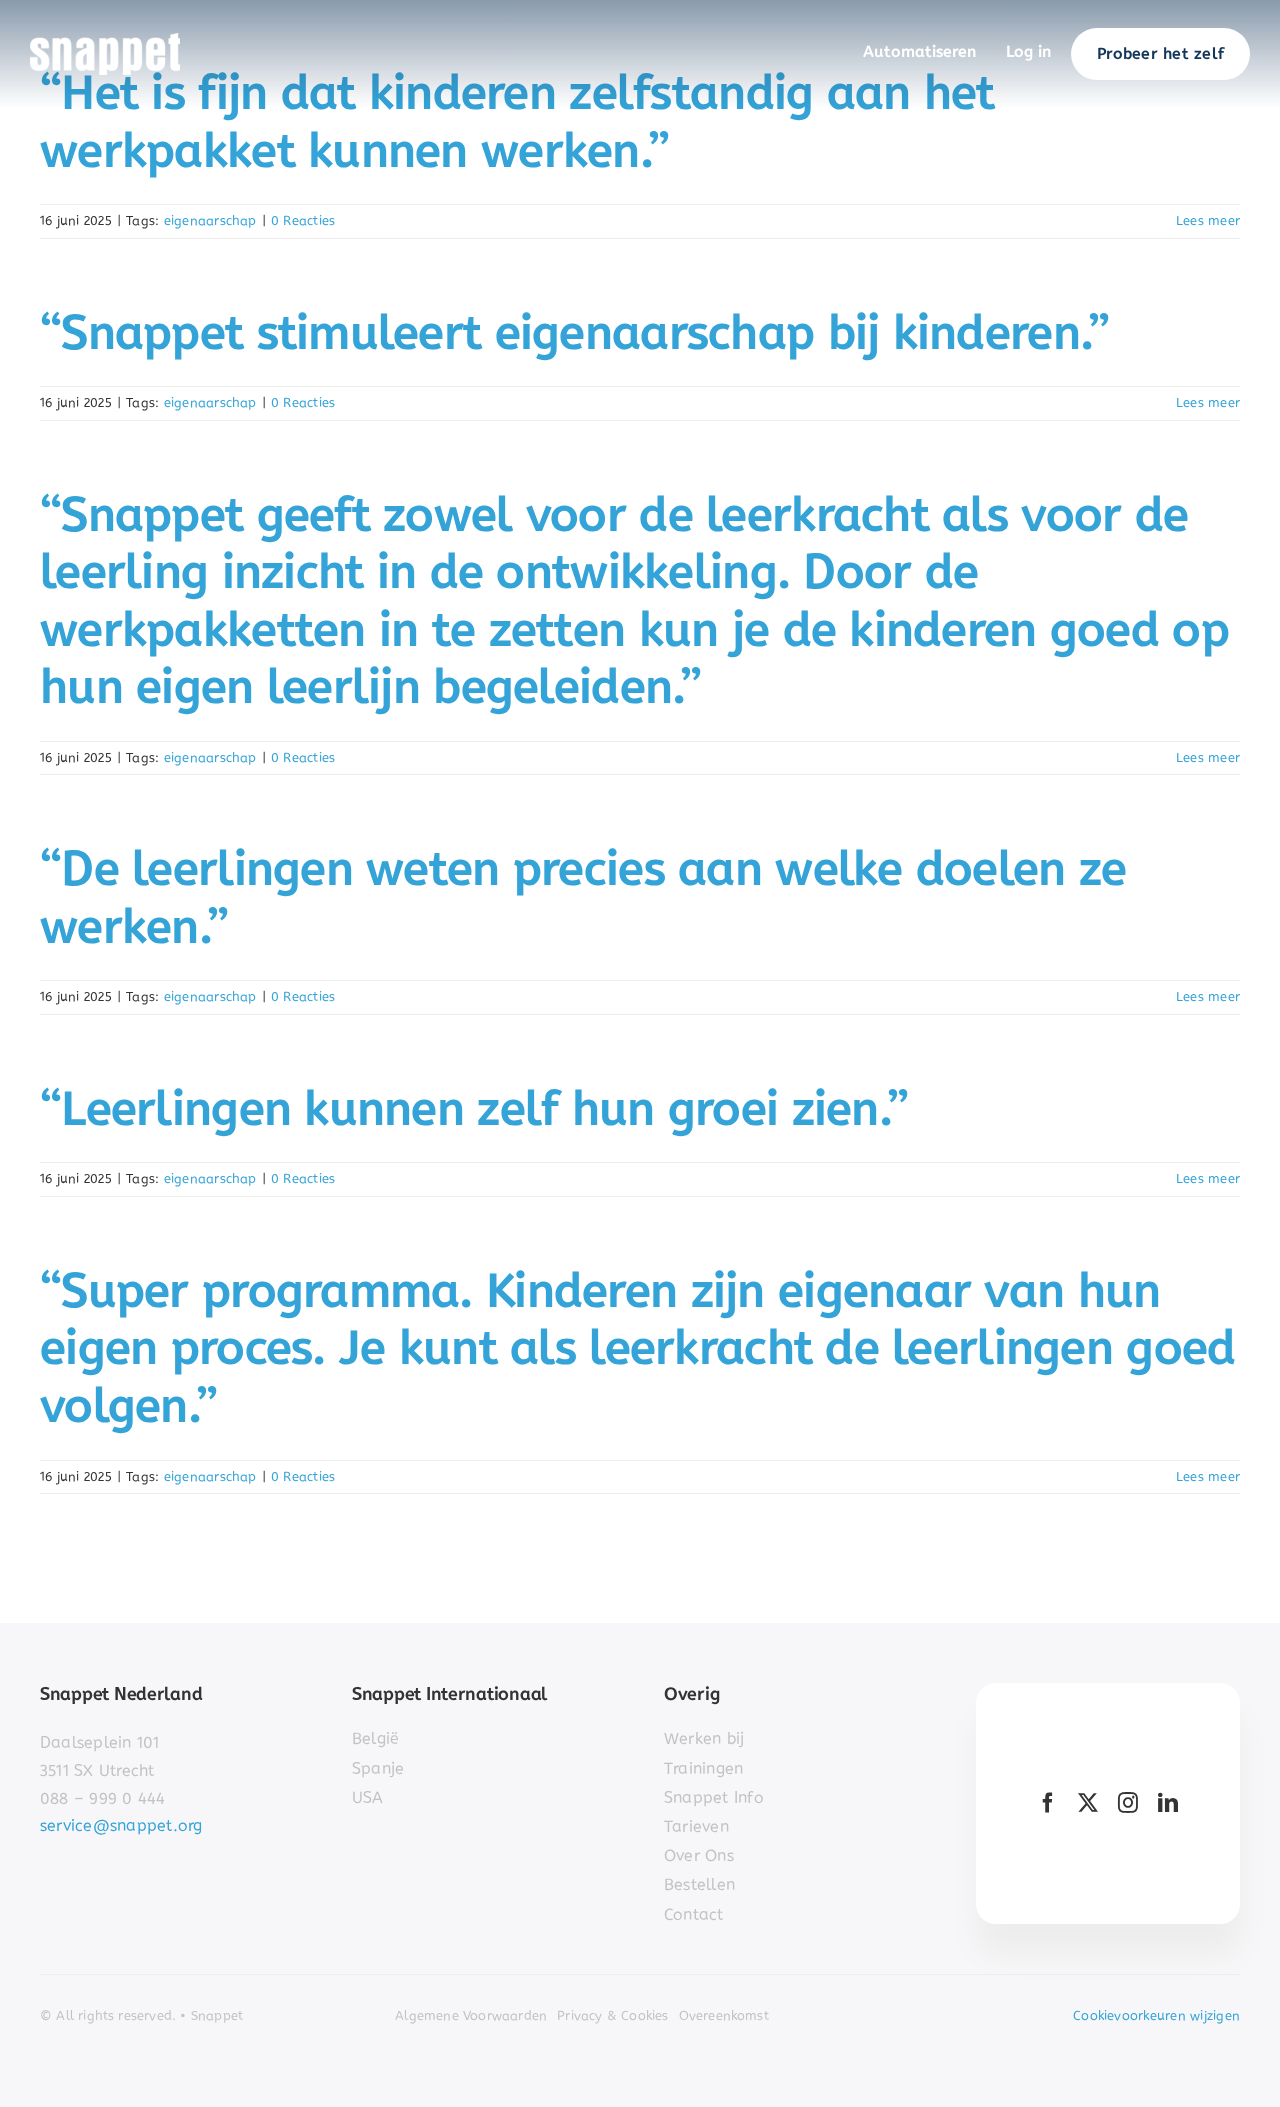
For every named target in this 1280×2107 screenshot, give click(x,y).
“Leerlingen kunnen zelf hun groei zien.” (474, 1108)
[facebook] (1048, 1803)
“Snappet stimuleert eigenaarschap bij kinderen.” (574, 332)
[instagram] (1128, 1803)
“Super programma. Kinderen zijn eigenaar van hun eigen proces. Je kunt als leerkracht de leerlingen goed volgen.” (637, 1348)
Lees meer (1208, 220)
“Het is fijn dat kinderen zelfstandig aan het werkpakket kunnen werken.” (517, 121)
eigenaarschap (210, 220)
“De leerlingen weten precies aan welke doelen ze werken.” (583, 897)
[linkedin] (1168, 1803)
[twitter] (1088, 1803)
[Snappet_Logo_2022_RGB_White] (105, 40)
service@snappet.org (121, 1825)
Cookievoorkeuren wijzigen (1156, 2015)
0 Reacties (303, 220)
